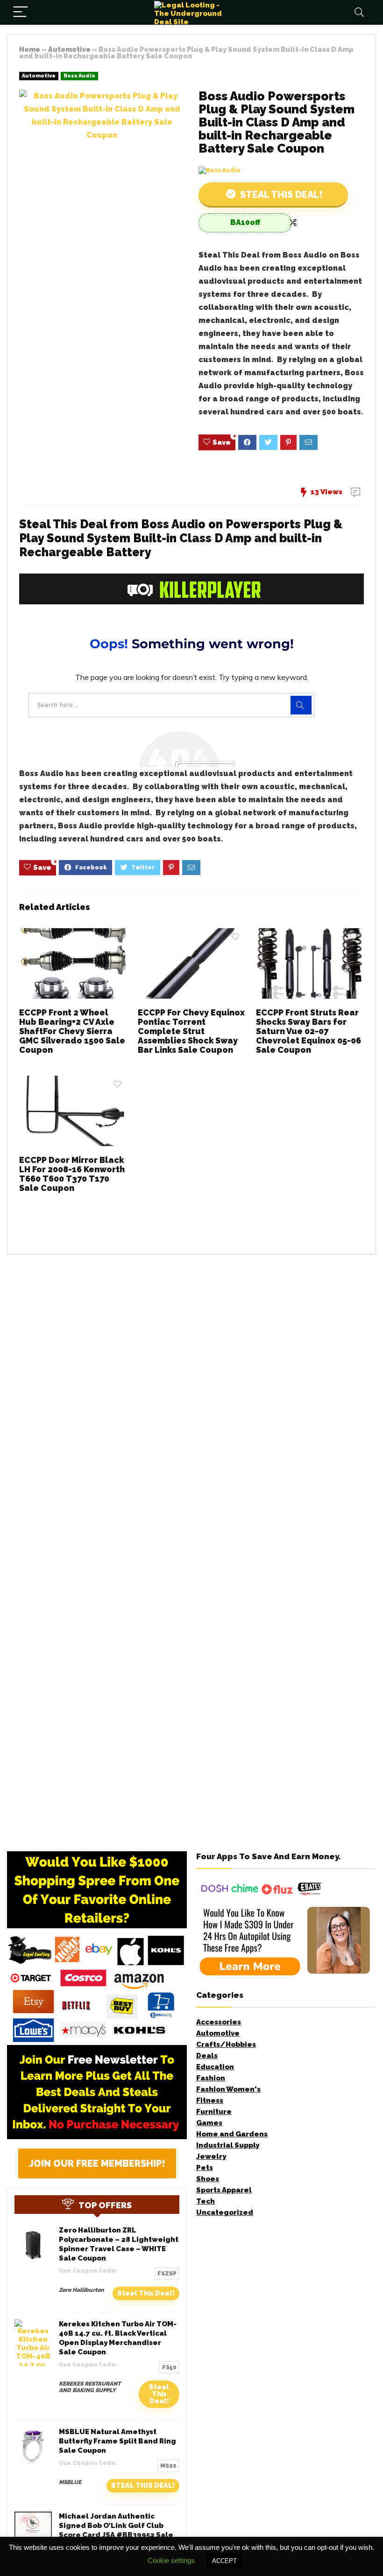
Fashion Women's (228, 2089)
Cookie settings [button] (171, 2560)
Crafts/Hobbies (226, 2044)
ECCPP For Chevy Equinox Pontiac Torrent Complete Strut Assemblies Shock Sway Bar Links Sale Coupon (191, 1031)
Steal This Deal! (280, 195)
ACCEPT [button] (224, 2561)
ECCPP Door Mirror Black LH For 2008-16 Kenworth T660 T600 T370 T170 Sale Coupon (72, 1174)
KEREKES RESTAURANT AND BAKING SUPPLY (90, 2387)
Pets (205, 2168)
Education (215, 2067)
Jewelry (211, 2156)
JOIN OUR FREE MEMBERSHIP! (97, 2163)
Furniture (214, 2112)
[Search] (359, 12)
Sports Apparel (224, 2190)
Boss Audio (79, 76)
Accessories (219, 2022)
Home (30, 49)
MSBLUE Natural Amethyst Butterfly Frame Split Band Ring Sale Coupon (117, 2441)
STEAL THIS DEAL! (143, 2485)
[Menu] (21, 12)
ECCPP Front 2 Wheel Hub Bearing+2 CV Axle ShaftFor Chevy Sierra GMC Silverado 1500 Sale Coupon (72, 1031)
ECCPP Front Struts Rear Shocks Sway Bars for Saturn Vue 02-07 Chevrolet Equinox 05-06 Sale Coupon (309, 1031)
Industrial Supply (228, 2145)
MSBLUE (70, 2482)
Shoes (208, 2179)
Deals (207, 2056)
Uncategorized (225, 2212)
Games (209, 2123)
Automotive (69, 49)
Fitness (210, 2100)
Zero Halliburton (81, 2290)
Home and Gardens (232, 2134)
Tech (206, 2201)
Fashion (211, 2078)
